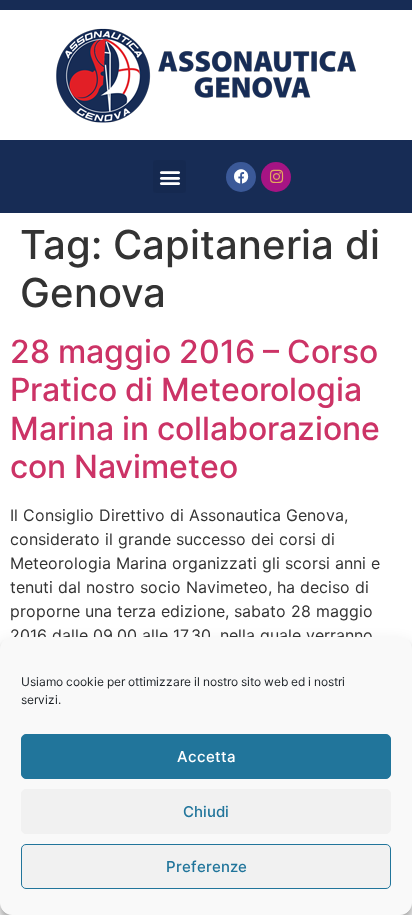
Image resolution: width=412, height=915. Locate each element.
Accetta (206, 756)
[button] (169, 176)
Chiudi (206, 811)
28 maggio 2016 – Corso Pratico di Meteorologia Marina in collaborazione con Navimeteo (195, 409)
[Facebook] (241, 177)
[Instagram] (276, 177)
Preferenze (206, 866)
